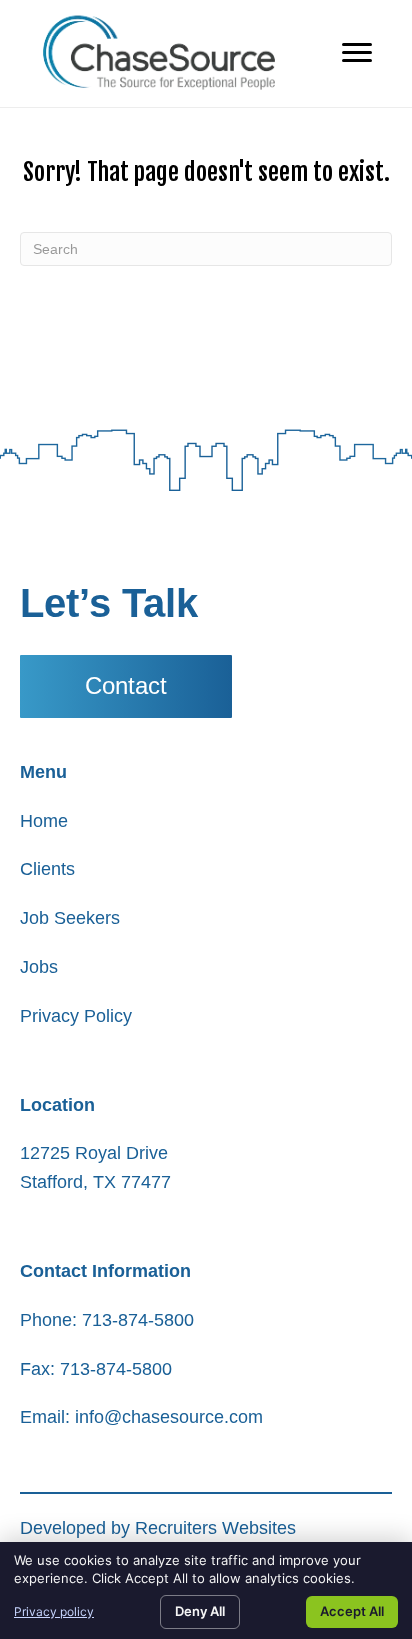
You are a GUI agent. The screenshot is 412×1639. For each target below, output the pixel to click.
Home (44, 821)
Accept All (352, 1611)
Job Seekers (70, 918)
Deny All (200, 1611)
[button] (126, 686)
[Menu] (357, 53)
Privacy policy (54, 1611)
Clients (47, 869)
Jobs (39, 967)
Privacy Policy (76, 1016)
